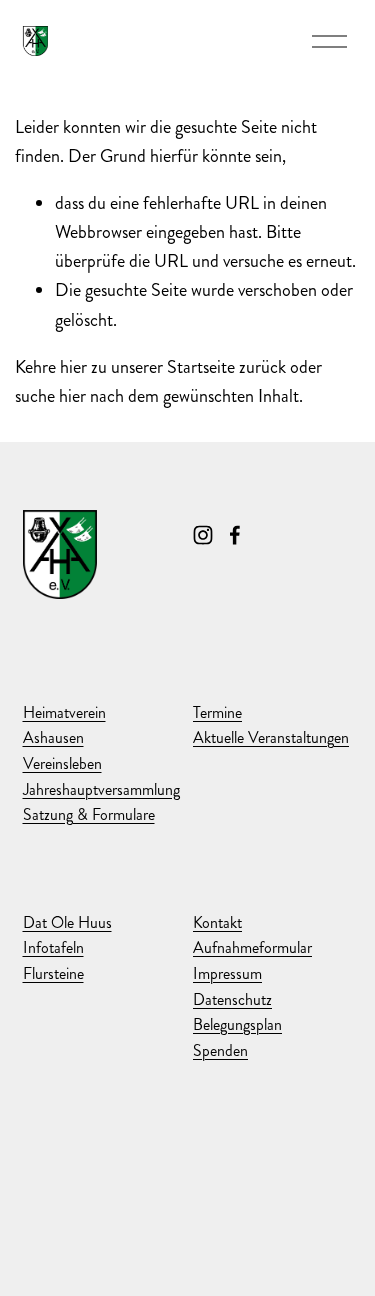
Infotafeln (53, 947)
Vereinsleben (62, 763)
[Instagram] (203, 535)
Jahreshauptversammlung (101, 789)
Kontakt (217, 922)
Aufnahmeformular (252, 947)
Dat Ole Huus (67, 922)
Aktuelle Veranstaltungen (271, 737)
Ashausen (53, 737)
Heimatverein (64, 712)
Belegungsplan (237, 1024)
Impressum (227, 973)
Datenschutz (232, 999)
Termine (217, 712)
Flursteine (53, 973)
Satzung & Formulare (89, 814)
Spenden (220, 1050)
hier (73, 367)
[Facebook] (235, 535)
